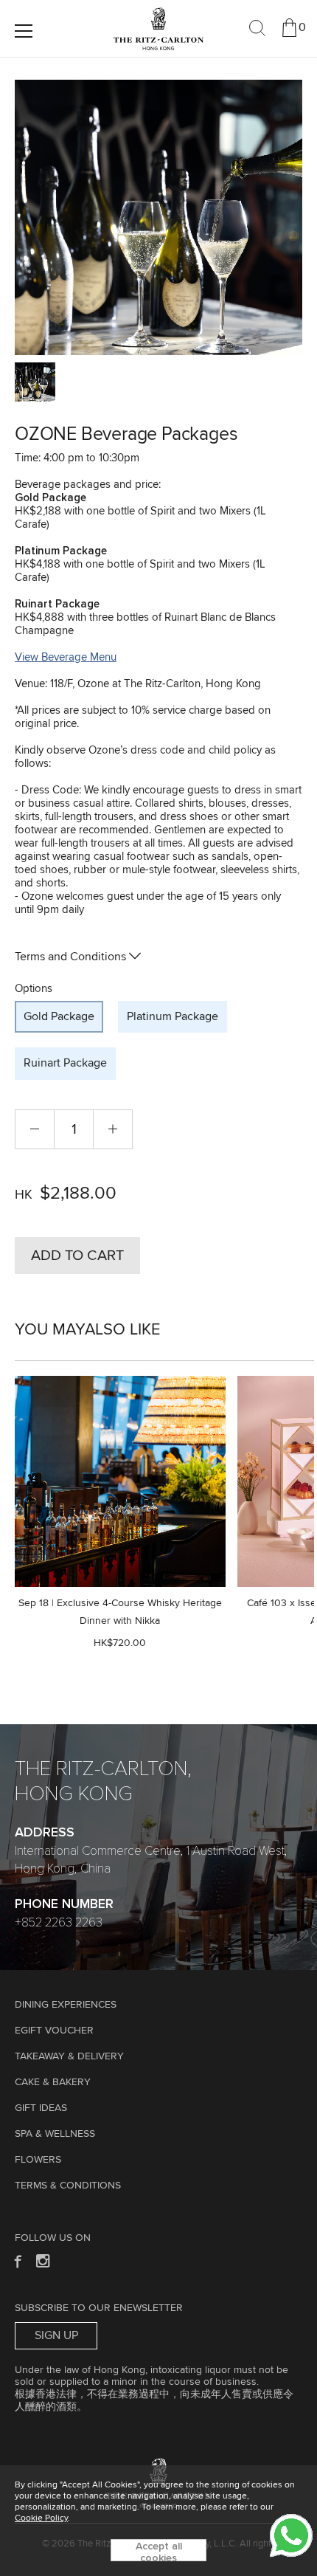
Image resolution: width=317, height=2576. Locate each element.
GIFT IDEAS (41, 2108)
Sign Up (56, 2335)
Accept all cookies (159, 2551)
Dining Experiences (66, 2005)
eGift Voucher (54, 2031)
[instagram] (44, 2260)
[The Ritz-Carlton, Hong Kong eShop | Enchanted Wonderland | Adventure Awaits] (158, 14)
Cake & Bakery (53, 2082)
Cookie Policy (41, 2518)
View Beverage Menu (66, 657)
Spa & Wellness (55, 2134)
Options (34, 989)
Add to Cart (77, 1256)
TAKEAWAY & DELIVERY (69, 2056)
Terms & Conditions (68, 2186)
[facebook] (17, 2260)
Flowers (38, 2160)
